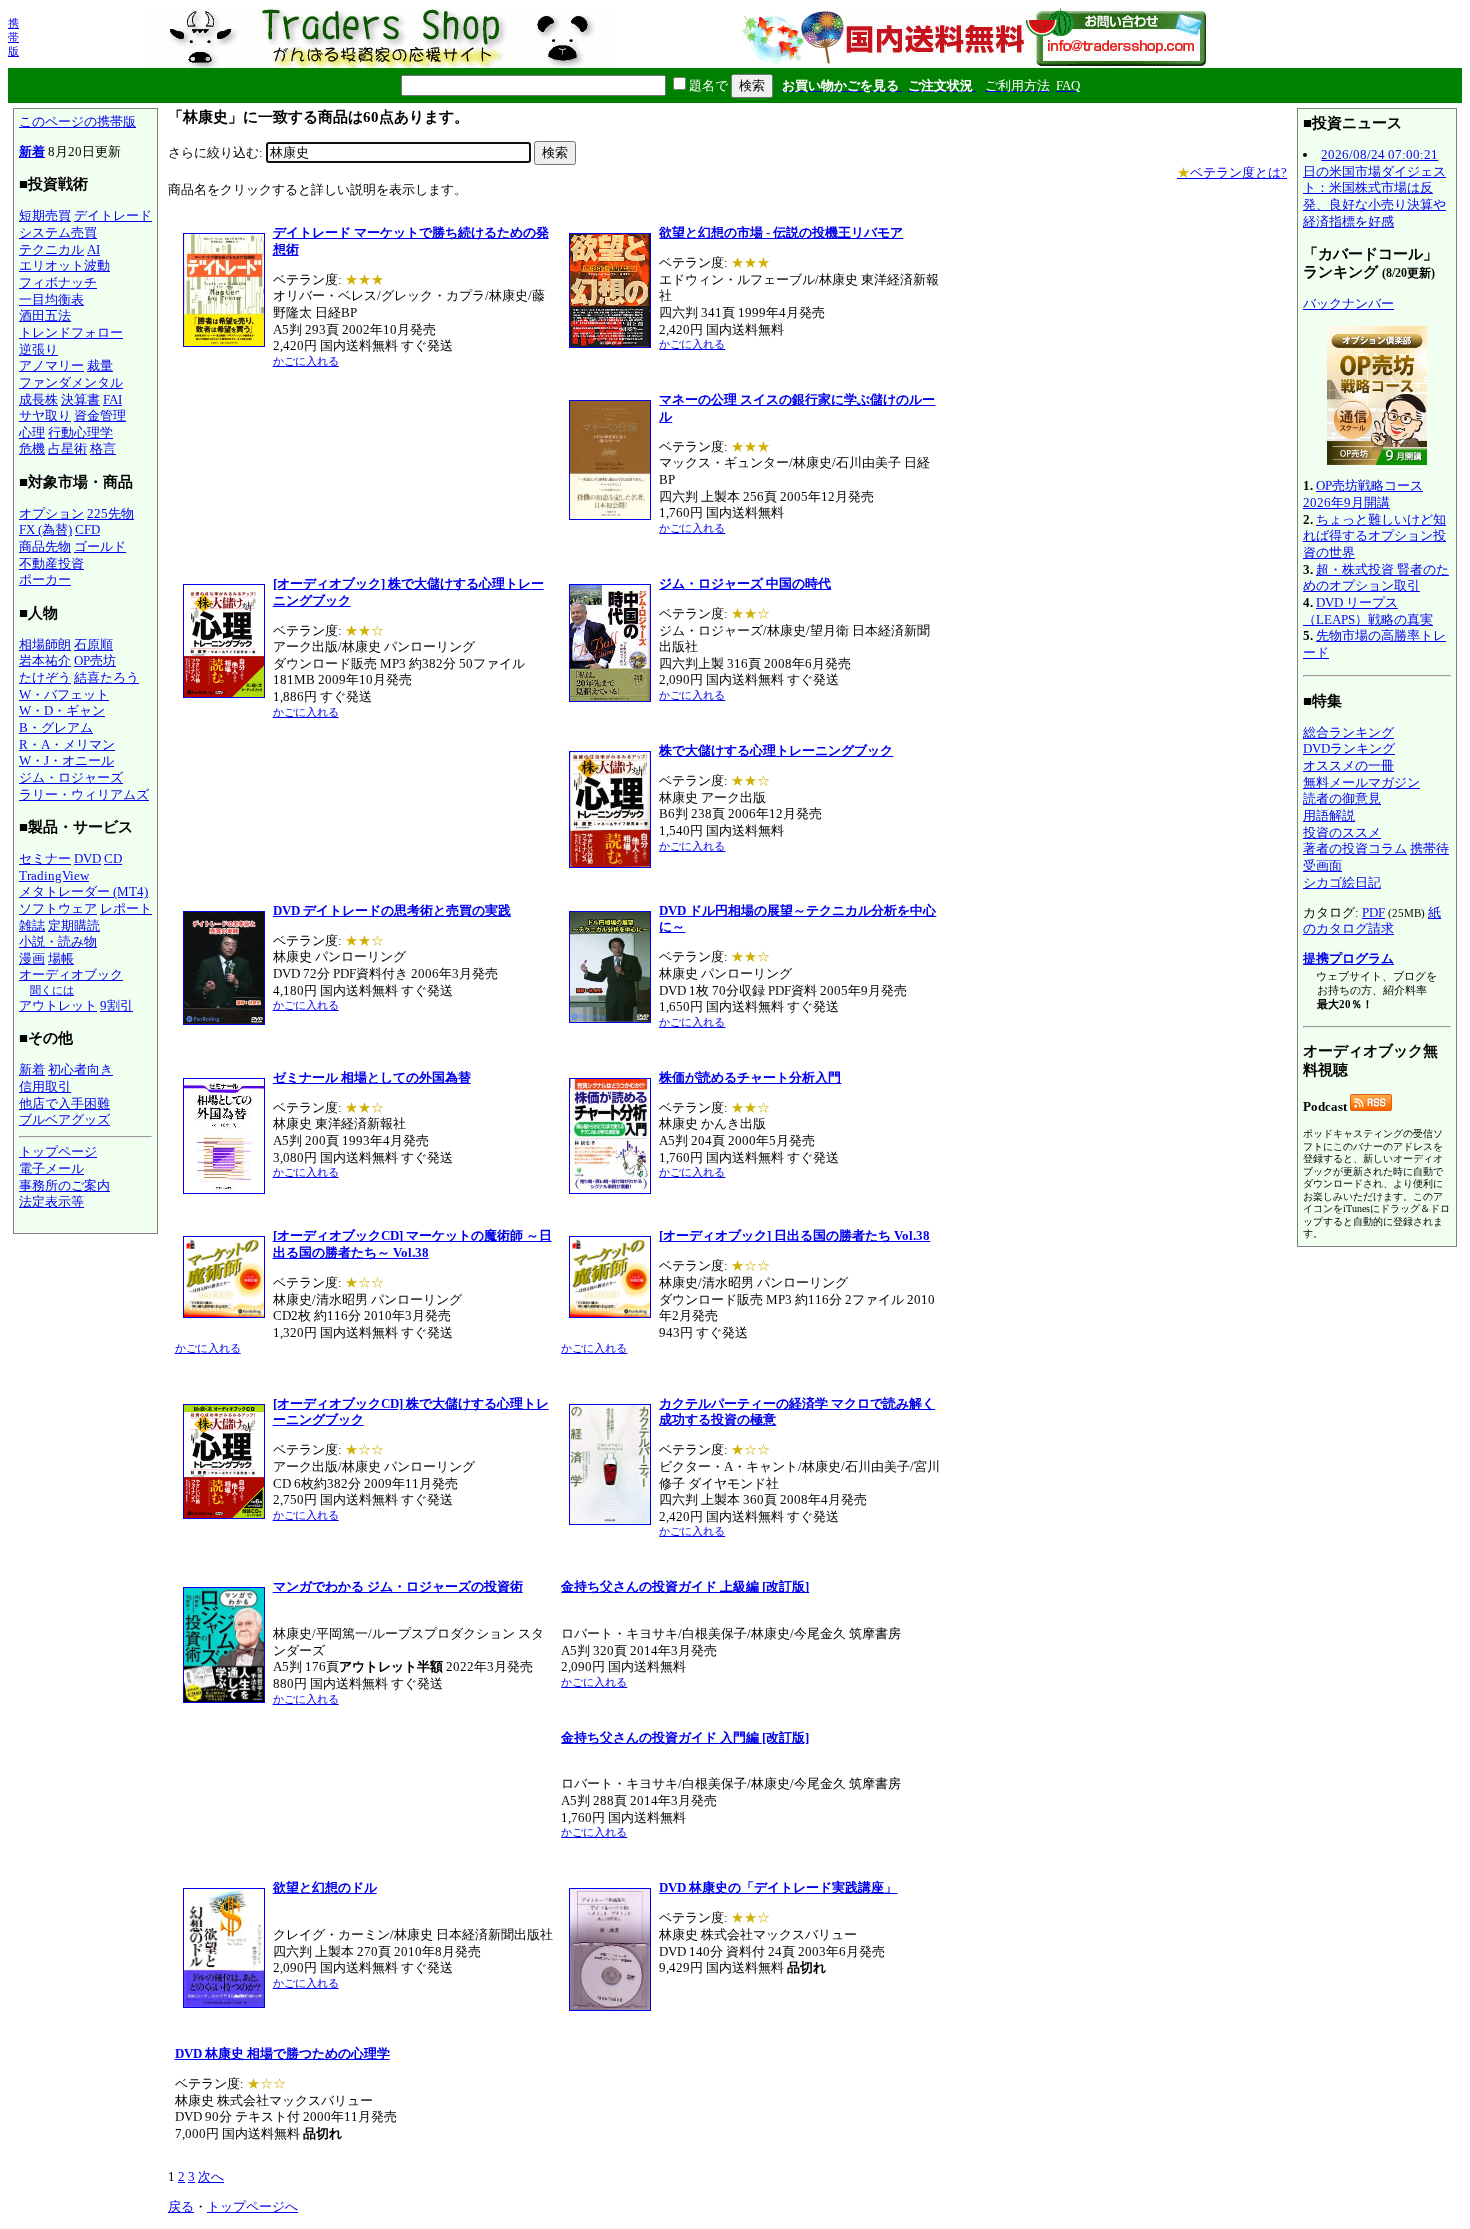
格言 (103, 448)
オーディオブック (71, 974)
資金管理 (100, 415)
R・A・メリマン (67, 744)
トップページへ (252, 2206)
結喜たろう (106, 677)
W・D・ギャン (62, 710)
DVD (87, 858)
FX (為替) (45, 529)
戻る (181, 2206)
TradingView (54, 875)
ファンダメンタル (71, 382)
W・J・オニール (66, 760)
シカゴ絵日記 (1342, 882)
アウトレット (58, 1005)
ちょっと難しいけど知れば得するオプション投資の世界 (1374, 536)
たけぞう (45, 677)
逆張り (38, 349)
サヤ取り (45, 415)
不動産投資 (51, 563)
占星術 (67, 448)
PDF (1373, 912)
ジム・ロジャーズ (71, 777)
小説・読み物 (58, 941)
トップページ (58, 1151)
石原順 (93, 644)
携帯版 (13, 37)
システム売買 (58, 232)
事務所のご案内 (64, 1185)
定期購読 (74, 925)
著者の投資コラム (1355, 848)
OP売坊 (95, 660)
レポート (126, 908)
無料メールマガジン (1361, 782)
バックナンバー (1348, 303)
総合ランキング (1348, 732)
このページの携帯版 (77, 121)
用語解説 (1329, 815)
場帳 (61, 958)
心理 (32, 432)
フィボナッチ (58, 282)
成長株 (38, 399)
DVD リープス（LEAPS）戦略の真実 (1368, 611)
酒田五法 (45, 315)
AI (93, 249)
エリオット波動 (64, 265)
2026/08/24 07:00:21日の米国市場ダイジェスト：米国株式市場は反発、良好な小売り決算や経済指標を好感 (1374, 188)
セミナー (45, 858)
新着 (32, 151)
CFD (87, 529)
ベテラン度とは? (1232, 172)
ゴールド (100, 546)
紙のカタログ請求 (1372, 921)
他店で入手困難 (64, 1103)
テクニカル (51, 249)
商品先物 (45, 546)
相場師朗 (45, 644)
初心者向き (80, 1069)
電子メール (51, 1168)
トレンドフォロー (71, 332)
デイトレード (113, 215)
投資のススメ (1342, 832)
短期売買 (45, 215)
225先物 (110, 513)
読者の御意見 (1342, 798)
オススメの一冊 (1348, 765)
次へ (211, 2176)
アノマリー (51, 365)
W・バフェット (64, 694)
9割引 (116, 1005)
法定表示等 (51, 1201)
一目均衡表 (51, 299)
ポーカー (45, 579)
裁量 (100, 365)
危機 (32, 448)
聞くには (52, 990)
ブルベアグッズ (64, 1119)
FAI (112, 399)
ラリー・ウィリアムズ (84, 794)
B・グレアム (56, 727)
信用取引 (45, 1086)
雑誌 (32, 925)
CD (113, 858)
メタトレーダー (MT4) (83, 891)
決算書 (80, 399)
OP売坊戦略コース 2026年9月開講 (1363, 494)
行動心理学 (80, 432)
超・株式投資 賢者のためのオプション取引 (1376, 578)
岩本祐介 (45, 660)
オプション (51, 513)
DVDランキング (1349, 748)
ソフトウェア (58, 908)
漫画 (32, 958)
